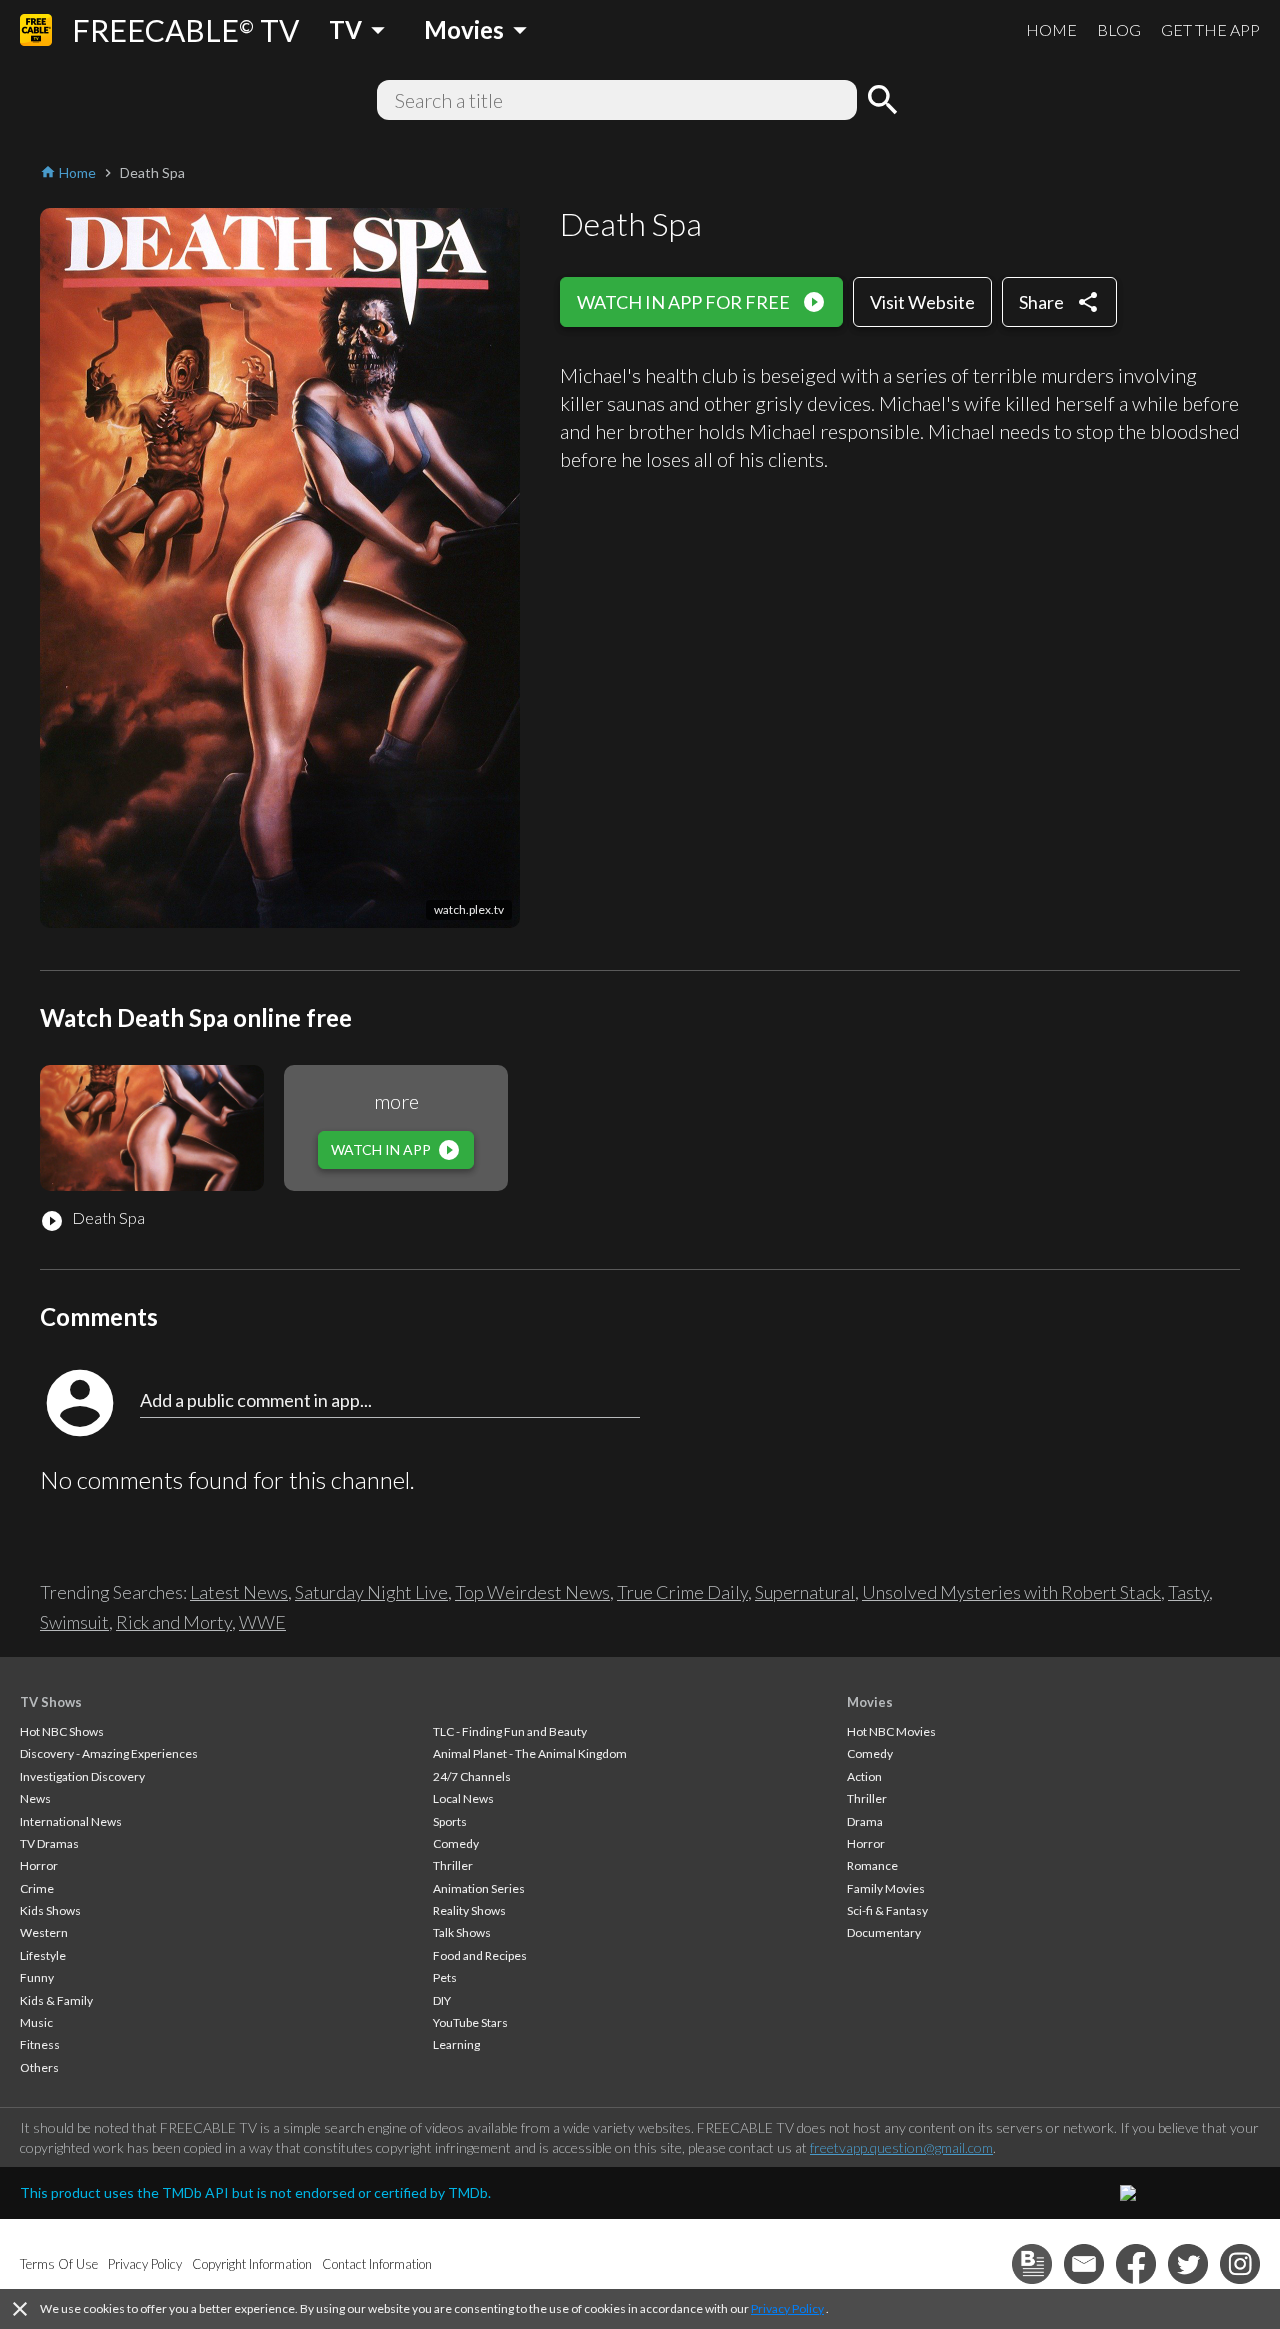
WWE (262, 1622)
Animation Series (479, 1888)
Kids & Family (56, 2000)
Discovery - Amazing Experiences (109, 1753)
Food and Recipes (480, 1955)
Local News (463, 1798)
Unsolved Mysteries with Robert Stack (1011, 1592)
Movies (870, 1702)
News (35, 1798)
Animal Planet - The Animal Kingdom (530, 1753)
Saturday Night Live (371, 1592)
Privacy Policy (787, 2308)
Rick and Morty (174, 1622)
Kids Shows (50, 1910)
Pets (445, 1977)
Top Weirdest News (532, 1592)
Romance (872, 1865)
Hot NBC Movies (891, 1731)
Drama (865, 1821)
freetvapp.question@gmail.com (901, 2147)
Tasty (1188, 1592)
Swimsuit (74, 1622)
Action (864, 1776)
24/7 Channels (472, 1776)
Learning (456, 2044)
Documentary (884, 1932)
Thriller (453, 1865)
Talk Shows (462, 1932)
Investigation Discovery (82, 1776)
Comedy (456, 1843)
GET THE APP (1210, 29)
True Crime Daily (682, 1592)
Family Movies (886, 1888)
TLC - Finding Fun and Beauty (510, 1731)
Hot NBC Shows (62, 1731)
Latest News (239, 1592)
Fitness (40, 2044)
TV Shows (51, 1702)
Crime (37, 1888)
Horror (39, 1865)
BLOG (1119, 29)
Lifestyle (43, 1955)
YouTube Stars (470, 2022)
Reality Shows (469, 1910)
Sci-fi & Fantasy (887, 1910)
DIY (442, 2000)
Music (36, 2022)
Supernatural (805, 1592)
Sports (450, 1821)
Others (39, 2067)
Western (44, 1932)
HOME (1051, 29)
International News (71, 1821)
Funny (37, 1977)
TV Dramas (49, 1843)
